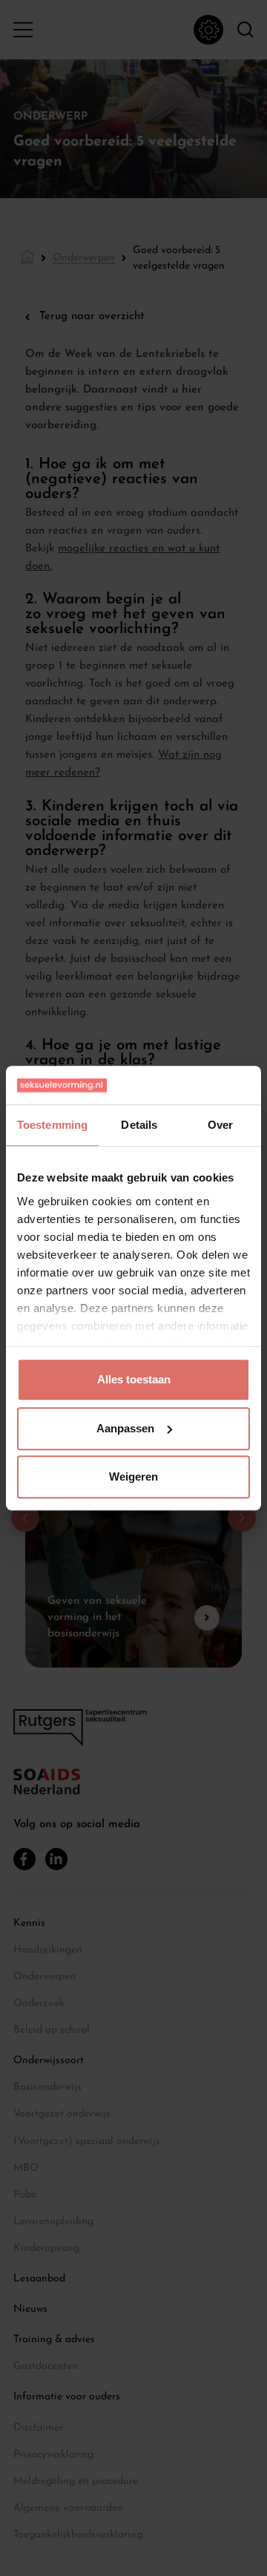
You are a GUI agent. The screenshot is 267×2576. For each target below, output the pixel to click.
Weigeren (133, 1477)
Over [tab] (220, 1125)
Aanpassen (125, 1428)
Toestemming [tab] (52, 1125)
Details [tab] (139, 1125)
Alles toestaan (134, 1379)
